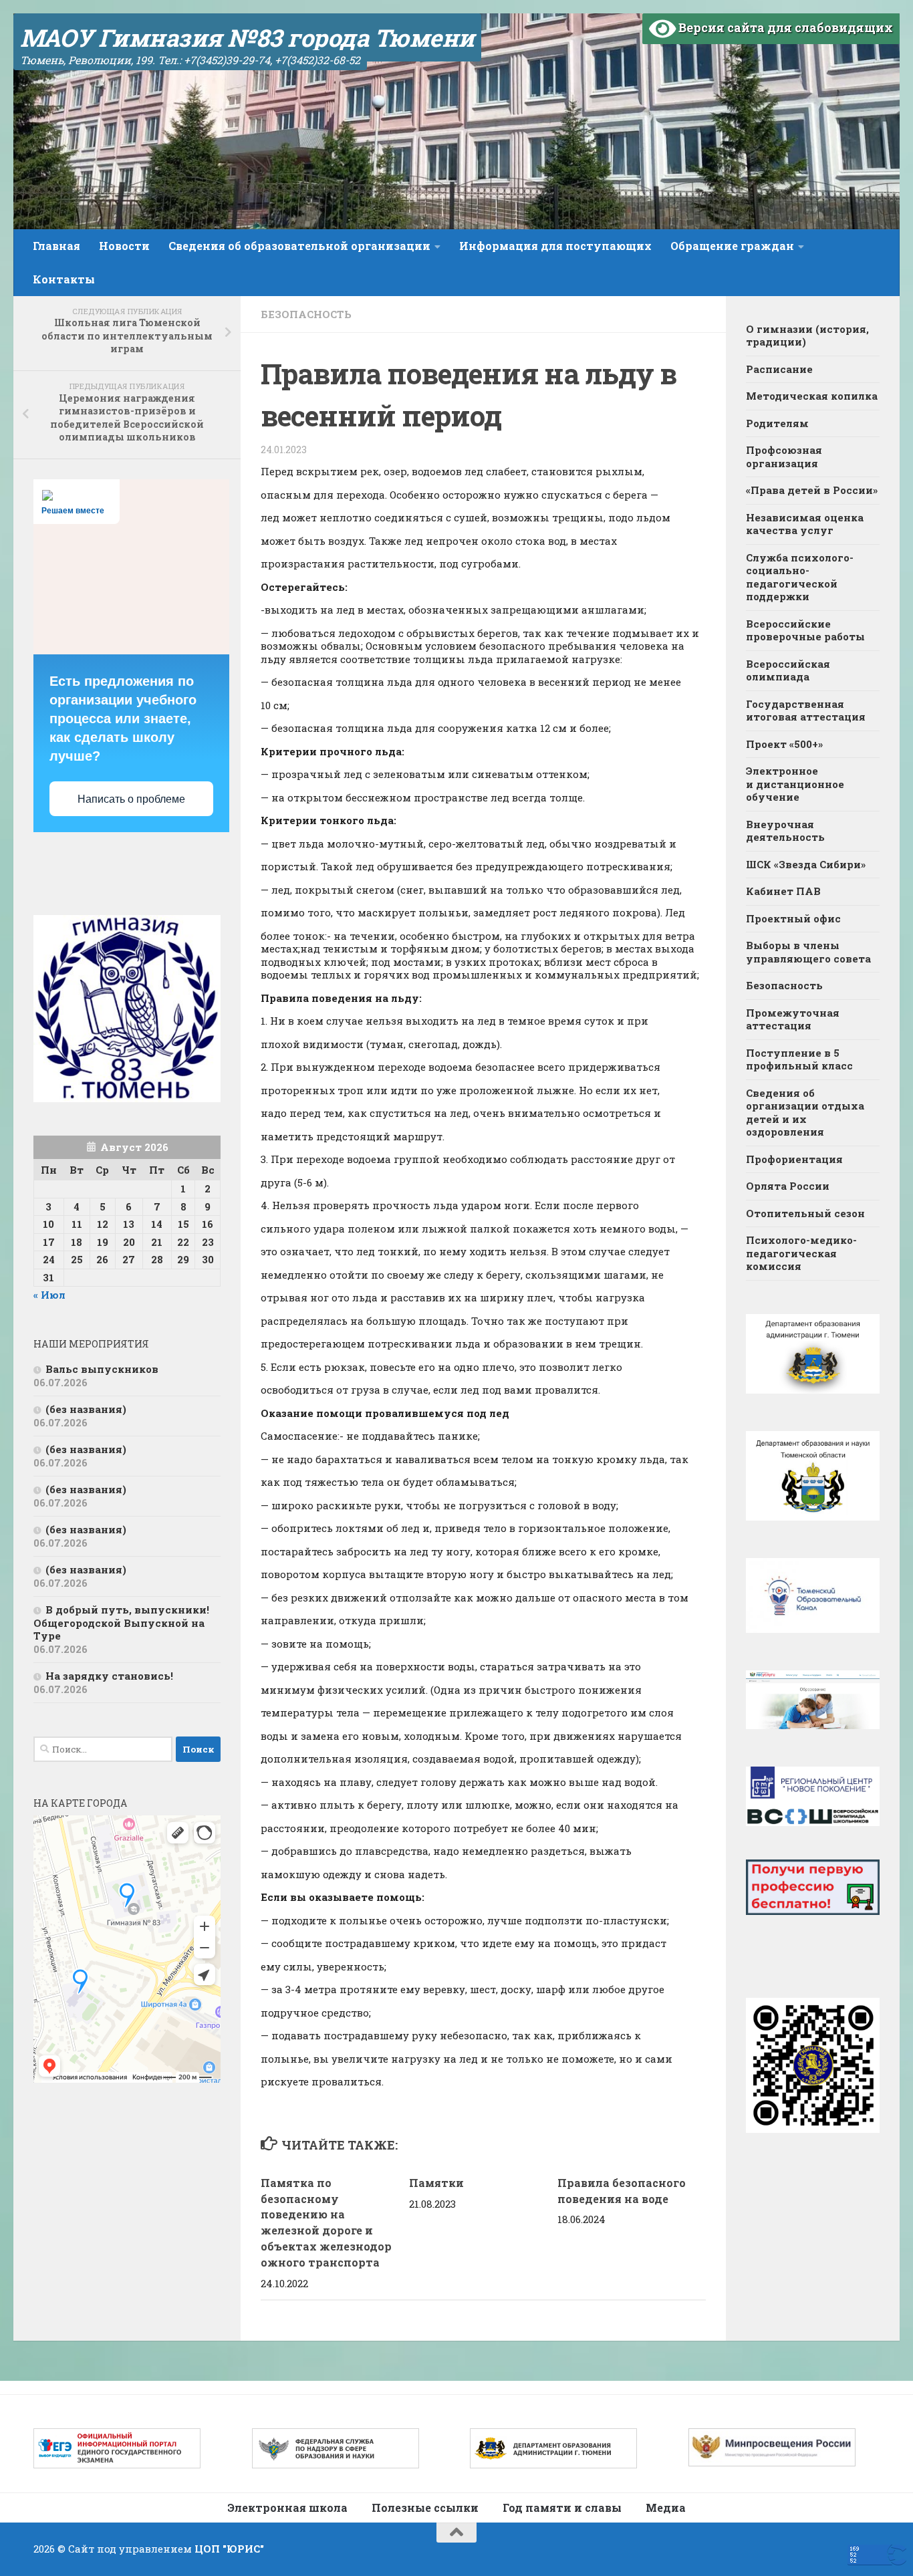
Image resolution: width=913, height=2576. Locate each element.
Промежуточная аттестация (793, 1019)
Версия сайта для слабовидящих (784, 27)
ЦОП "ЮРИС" (229, 2549)
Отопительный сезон (805, 1213)
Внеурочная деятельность (785, 831)
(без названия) (86, 1409)
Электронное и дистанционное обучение (795, 784)
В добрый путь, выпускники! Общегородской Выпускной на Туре (121, 1623)
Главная (56, 246)
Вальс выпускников (102, 1369)
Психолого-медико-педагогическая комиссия (801, 1253)
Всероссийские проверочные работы (805, 630)
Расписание (779, 369)
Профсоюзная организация (784, 457)
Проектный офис (793, 918)
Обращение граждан (732, 246)
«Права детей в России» (812, 490)
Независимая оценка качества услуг (805, 524)
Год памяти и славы (562, 2507)
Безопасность (306, 314)
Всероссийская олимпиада (788, 670)
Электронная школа (287, 2507)
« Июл (49, 1295)
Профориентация (794, 1159)
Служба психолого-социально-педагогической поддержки (800, 577)
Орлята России (788, 1186)
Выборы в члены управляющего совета (808, 952)
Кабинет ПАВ (783, 891)
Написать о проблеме (131, 799)
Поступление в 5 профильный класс (799, 1059)
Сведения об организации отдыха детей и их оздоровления (805, 1113)
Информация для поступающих (555, 246)
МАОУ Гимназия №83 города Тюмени (247, 37)
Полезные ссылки (425, 2507)
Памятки (436, 2183)
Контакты (64, 279)
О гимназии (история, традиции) (807, 336)
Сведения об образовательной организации (299, 246)
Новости (124, 246)
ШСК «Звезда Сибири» (806, 864)
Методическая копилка (812, 396)
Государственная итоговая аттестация (806, 711)
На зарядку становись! (109, 1676)
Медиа (666, 2507)
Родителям (777, 423)
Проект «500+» (784, 744)
